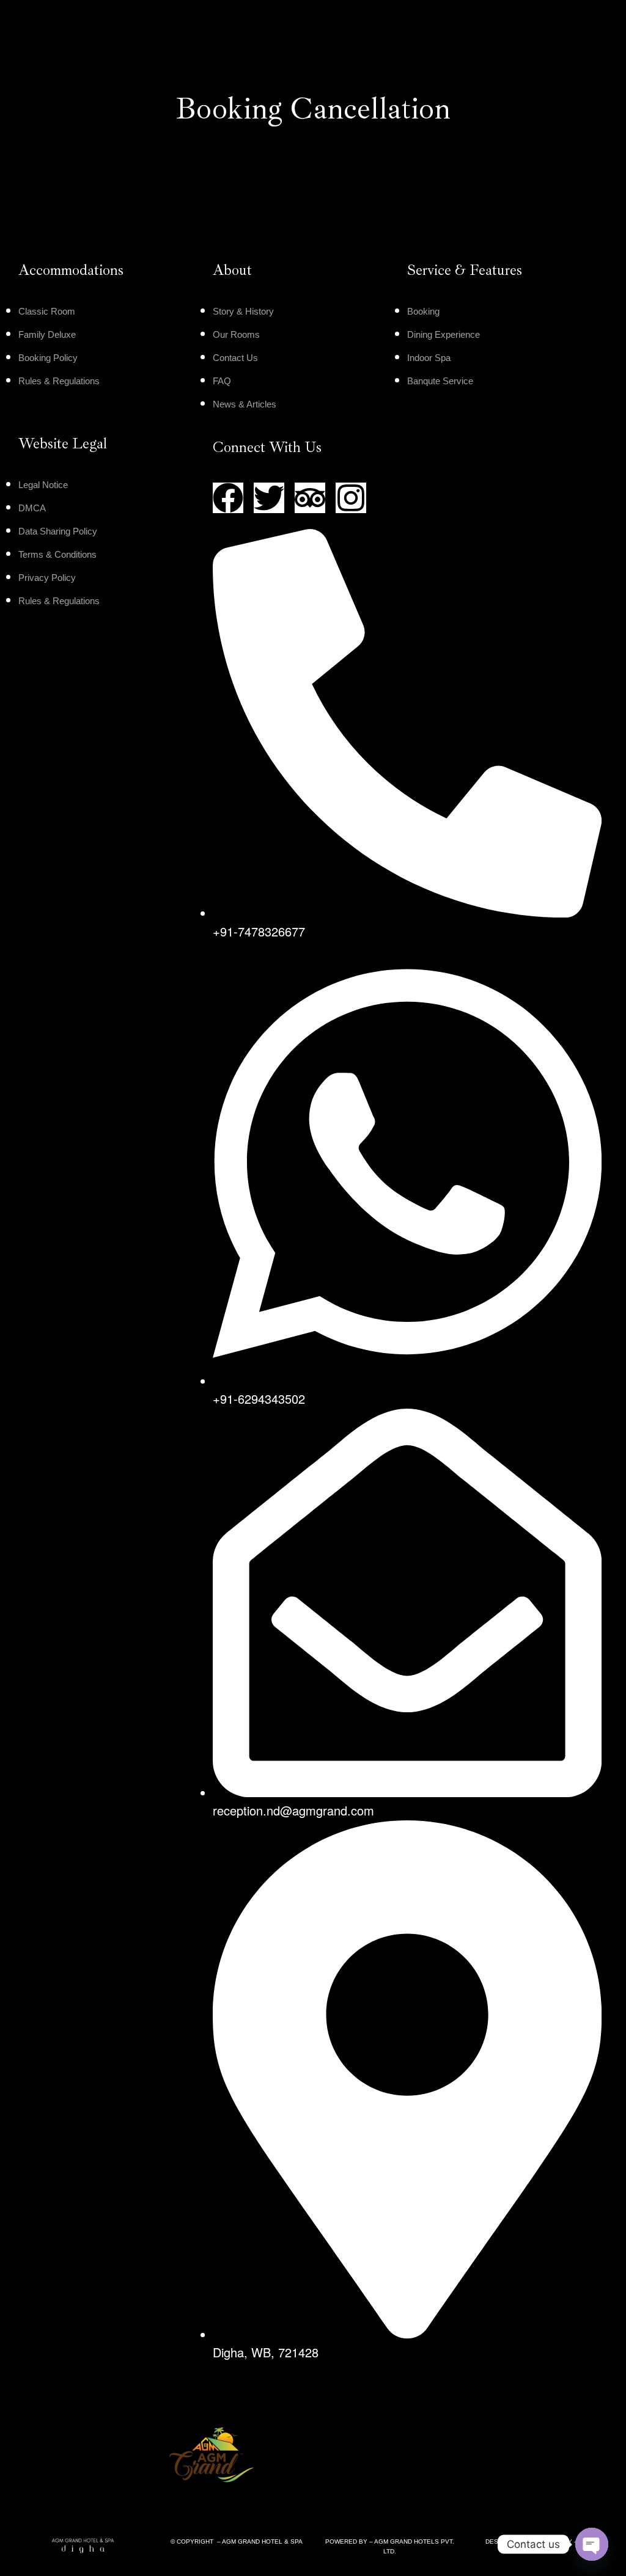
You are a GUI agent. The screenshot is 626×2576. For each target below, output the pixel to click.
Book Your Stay (564, 28)
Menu (56, 28)
